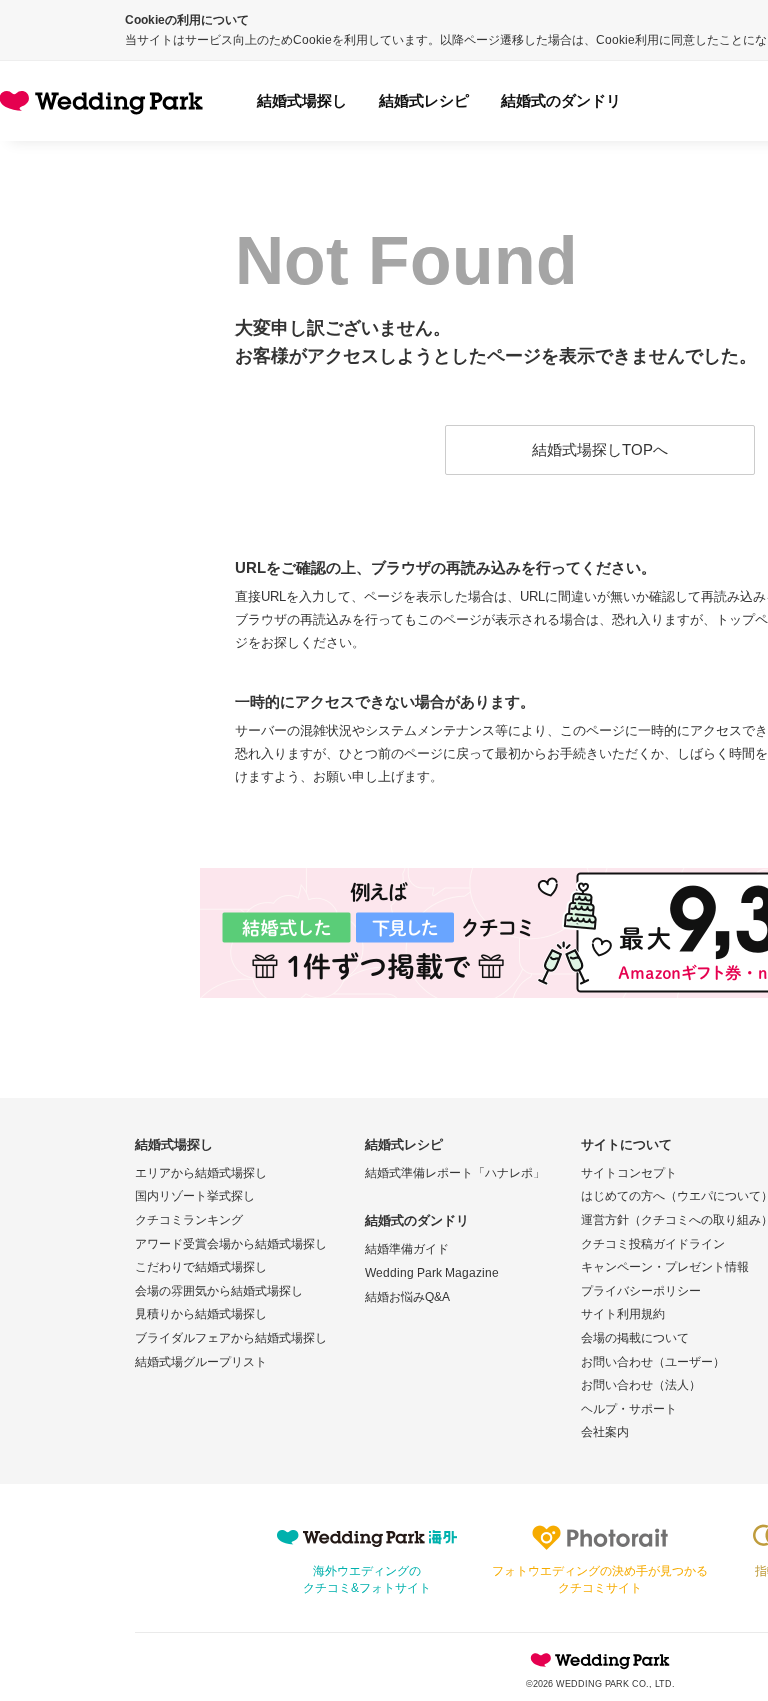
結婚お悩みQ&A (407, 1297)
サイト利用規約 (623, 1314)
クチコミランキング (189, 1220)
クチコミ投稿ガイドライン (653, 1244)
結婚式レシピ (424, 100)
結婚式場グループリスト (201, 1362)
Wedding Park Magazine (432, 1273)
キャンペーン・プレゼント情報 (665, 1267)
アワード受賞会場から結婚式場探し (231, 1244)
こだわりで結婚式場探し (201, 1267)
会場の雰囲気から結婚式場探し (219, 1291)
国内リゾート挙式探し (195, 1196)
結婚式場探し (302, 100)
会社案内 (605, 1432)
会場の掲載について (635, 1338)
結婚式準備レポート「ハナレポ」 (455, 1173)
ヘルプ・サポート (629, 1409)
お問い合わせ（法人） (641, 1385)
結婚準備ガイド (407, 1249)
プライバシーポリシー (641, 1291)
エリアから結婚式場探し (201, 1173)
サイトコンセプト (629, 1173)
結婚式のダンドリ (561, 100)
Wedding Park (600, 1660)
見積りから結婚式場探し (201, 1314)
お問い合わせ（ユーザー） (653, 1362)
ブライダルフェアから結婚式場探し (231, 1338)
